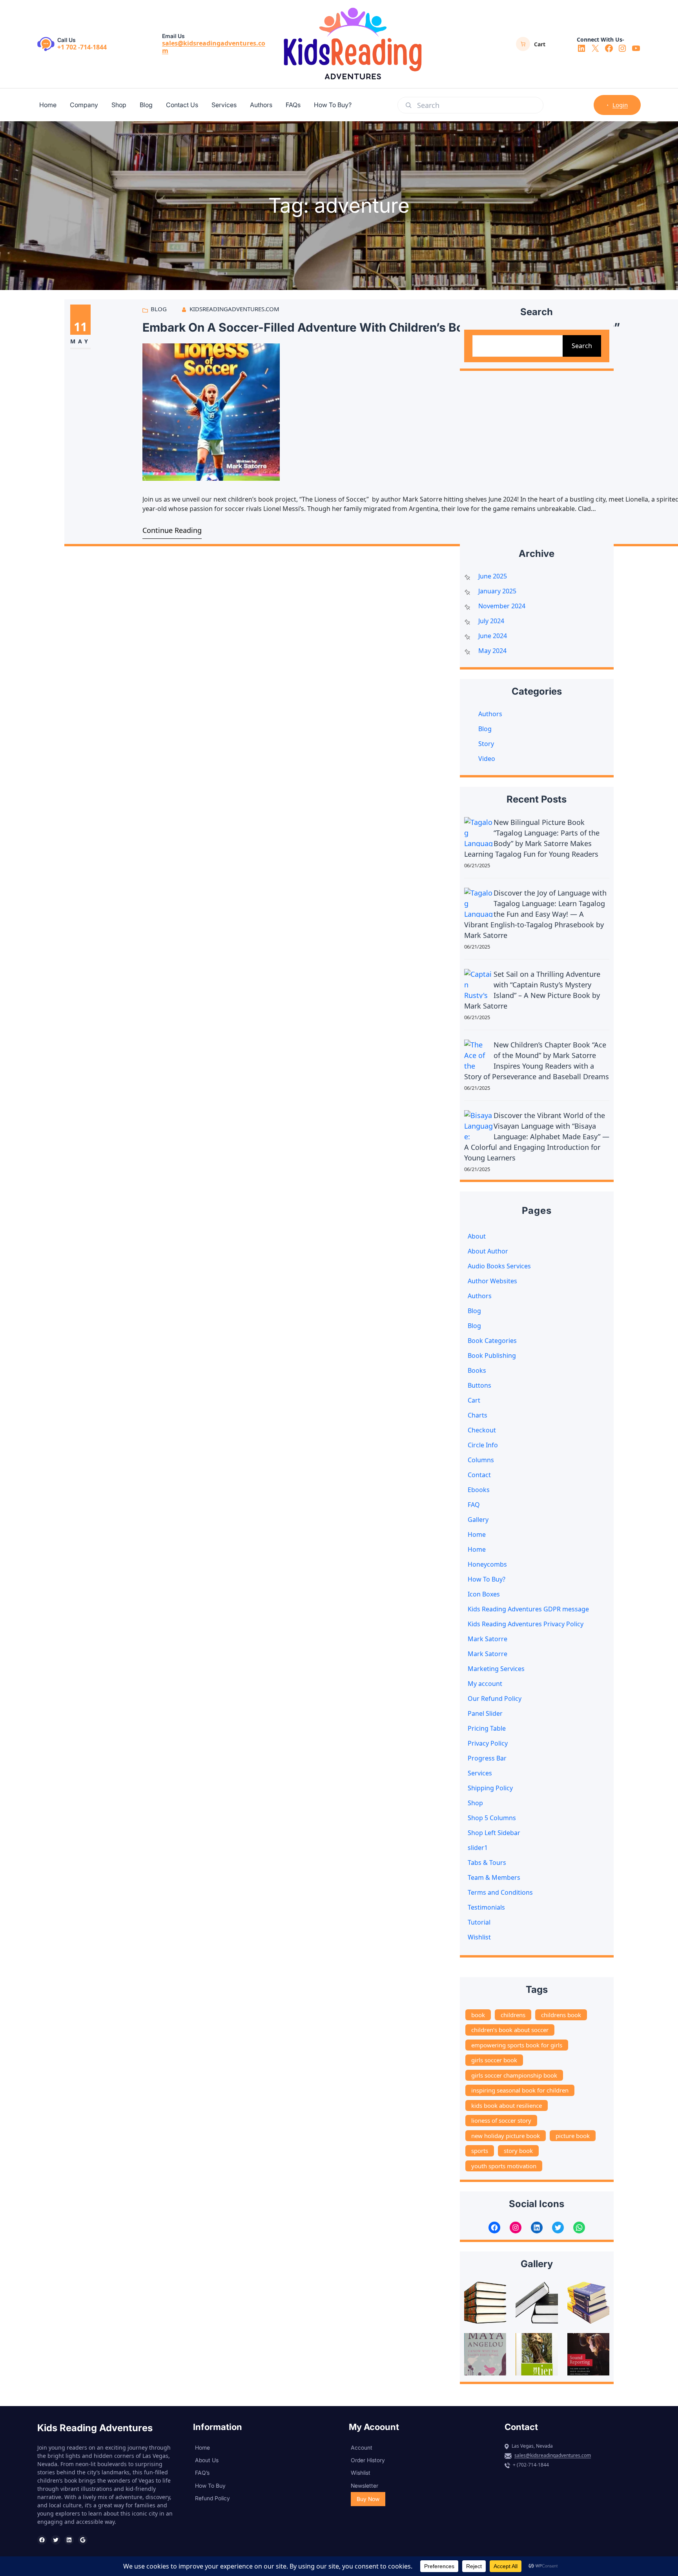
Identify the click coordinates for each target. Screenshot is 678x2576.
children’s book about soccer (510, 2030)
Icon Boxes (484, 1594)
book (478, 2015)
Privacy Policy (488, 1743)
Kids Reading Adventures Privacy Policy (526, 1624)
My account (485, 1684)
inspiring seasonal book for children (520, 2090)
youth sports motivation (504, 2166)
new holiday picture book (506, 2136)
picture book (573, 2136)
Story (486, 744)
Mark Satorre (488, 1639)
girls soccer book (494, 2060)
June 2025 (493, 576)
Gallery (478, 1520)
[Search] (408, 105)
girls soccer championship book (514, 2075)
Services (480, 1773)
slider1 (478, 1848)
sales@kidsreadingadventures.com (214, 47)
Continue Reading (172, 530)
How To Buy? (487, 1579)
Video (487, 759)
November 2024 (502, 606)
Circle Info (483, 1445)
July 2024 (491, 621)
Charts (478, 1415)
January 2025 (497, 591)
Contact (479, 1475)
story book (518, 2151)
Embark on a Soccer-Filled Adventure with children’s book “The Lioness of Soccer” (381, 327)
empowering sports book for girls (517, 2045)
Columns (481, 1460)
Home (477, 1534)
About (477, 1236)
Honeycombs (487, 1564)
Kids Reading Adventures (95, 2428)
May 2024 (492, 651)
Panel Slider (485, 1713)
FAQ (474, 1505)
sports (480, 2151)
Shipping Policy (490, 1788)
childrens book (561, 2015)
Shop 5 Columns (492, 1818)
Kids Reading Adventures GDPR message (528, 1609)
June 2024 (493, 636)
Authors (490, 714)
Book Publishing (492, 1356)
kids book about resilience (507, 2105)
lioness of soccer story (501, 2120)
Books (477, 1370)
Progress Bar (487, 1758)
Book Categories (492, 1341)
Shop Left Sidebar (494, 1833)
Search (582, 346)
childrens (513, 2015)
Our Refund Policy (495, 1698)
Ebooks (479, 1490)
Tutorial (479, 1922)
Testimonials (486, 1907)
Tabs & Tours (487, 1863)
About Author (488, 1251)
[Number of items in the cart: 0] (523, 44)
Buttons (479, 1385)
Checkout (482, 1430)
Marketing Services (496, 1669)
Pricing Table (487, 1728)
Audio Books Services (499, 1266)
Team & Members (494, 1877)
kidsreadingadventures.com (234, 309)
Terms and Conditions (500, 1892)
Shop (475, 1803)
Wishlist (479, 1937)
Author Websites (492, 1281)
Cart (474, 1400)
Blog (159, 309)
